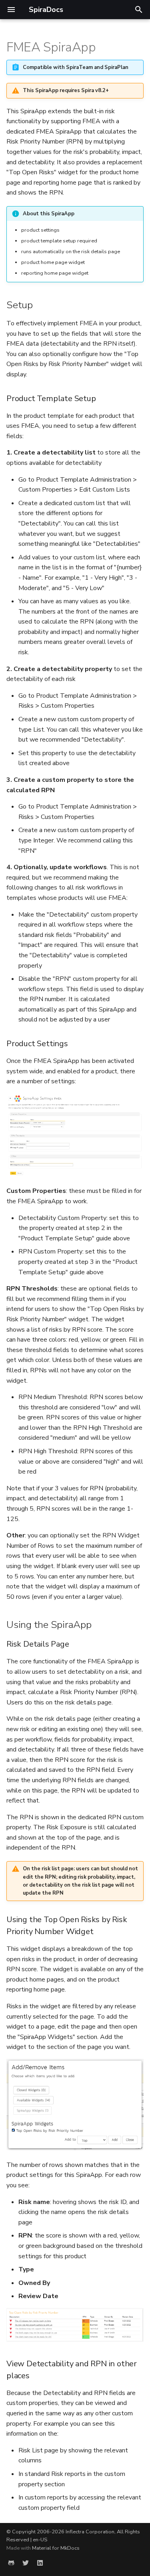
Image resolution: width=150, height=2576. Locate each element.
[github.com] (11, 2563)
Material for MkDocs (56, 2548)
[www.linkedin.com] (40, 2563)
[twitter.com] (26, 2563)
